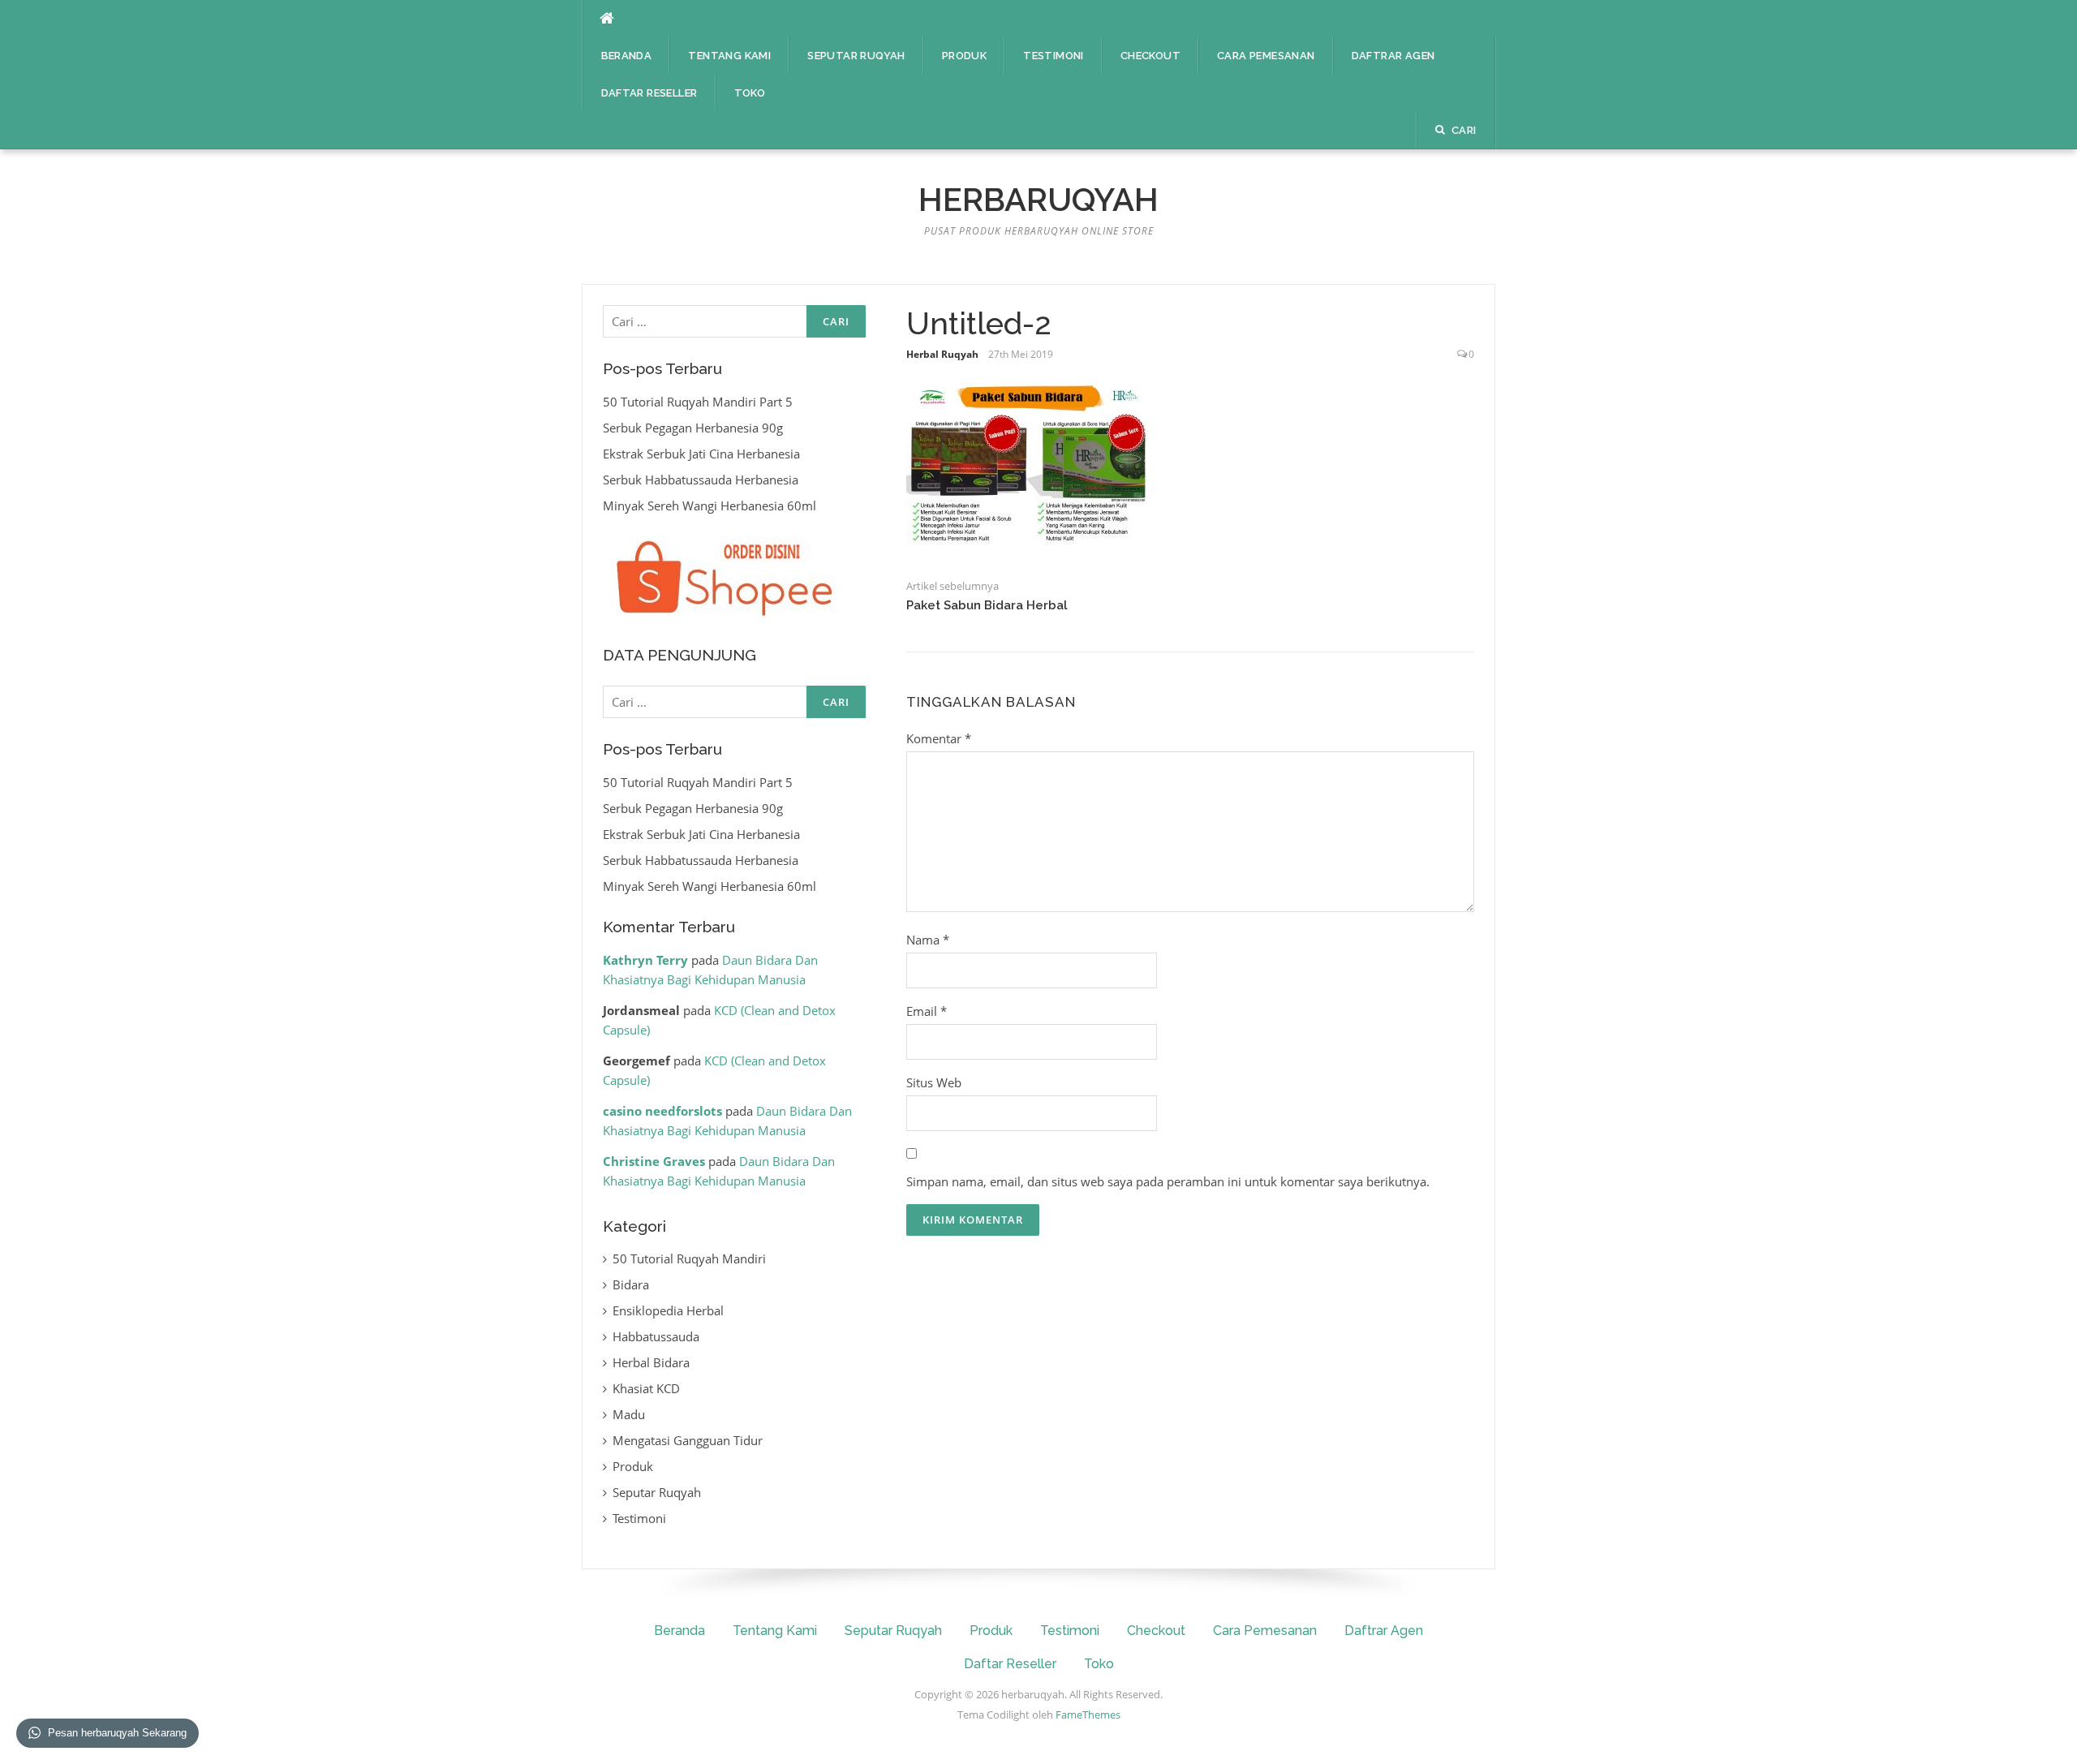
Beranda (627, 56)
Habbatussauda (656, 1336)
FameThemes (1088, 1715)
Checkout (1150, 56)
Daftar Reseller (649, 93)
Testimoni (1054, 56)
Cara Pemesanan (1266, 56)
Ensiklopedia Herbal (668, 1310)
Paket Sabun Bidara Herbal (987, 605)
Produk (964, 56)
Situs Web (934, 1082)
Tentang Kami (729, 56)
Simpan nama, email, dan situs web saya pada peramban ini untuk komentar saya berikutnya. (1168, 1181)
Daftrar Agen (1393, 56)
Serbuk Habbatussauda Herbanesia (701, 480)
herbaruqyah (1038, 199)
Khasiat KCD (646, 1388)
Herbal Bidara (651, 1362)
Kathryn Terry (645, 960)
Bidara (631, 1284)
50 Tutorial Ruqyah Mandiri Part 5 (698, 402)
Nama (928, 940)
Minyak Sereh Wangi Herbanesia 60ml (710, 506)
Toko (750, 93)
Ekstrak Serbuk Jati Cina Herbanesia (701, 454)
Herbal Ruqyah (942, 354)
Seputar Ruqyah (856, 56)
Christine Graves (654, 1161)
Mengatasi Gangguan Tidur (688, 1440)
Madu (629, 1414)
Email (927, 1011)
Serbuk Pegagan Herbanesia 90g (693, 428)
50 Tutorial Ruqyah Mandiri (689, 1258)
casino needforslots (662, 1111)
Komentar (939, 738)
